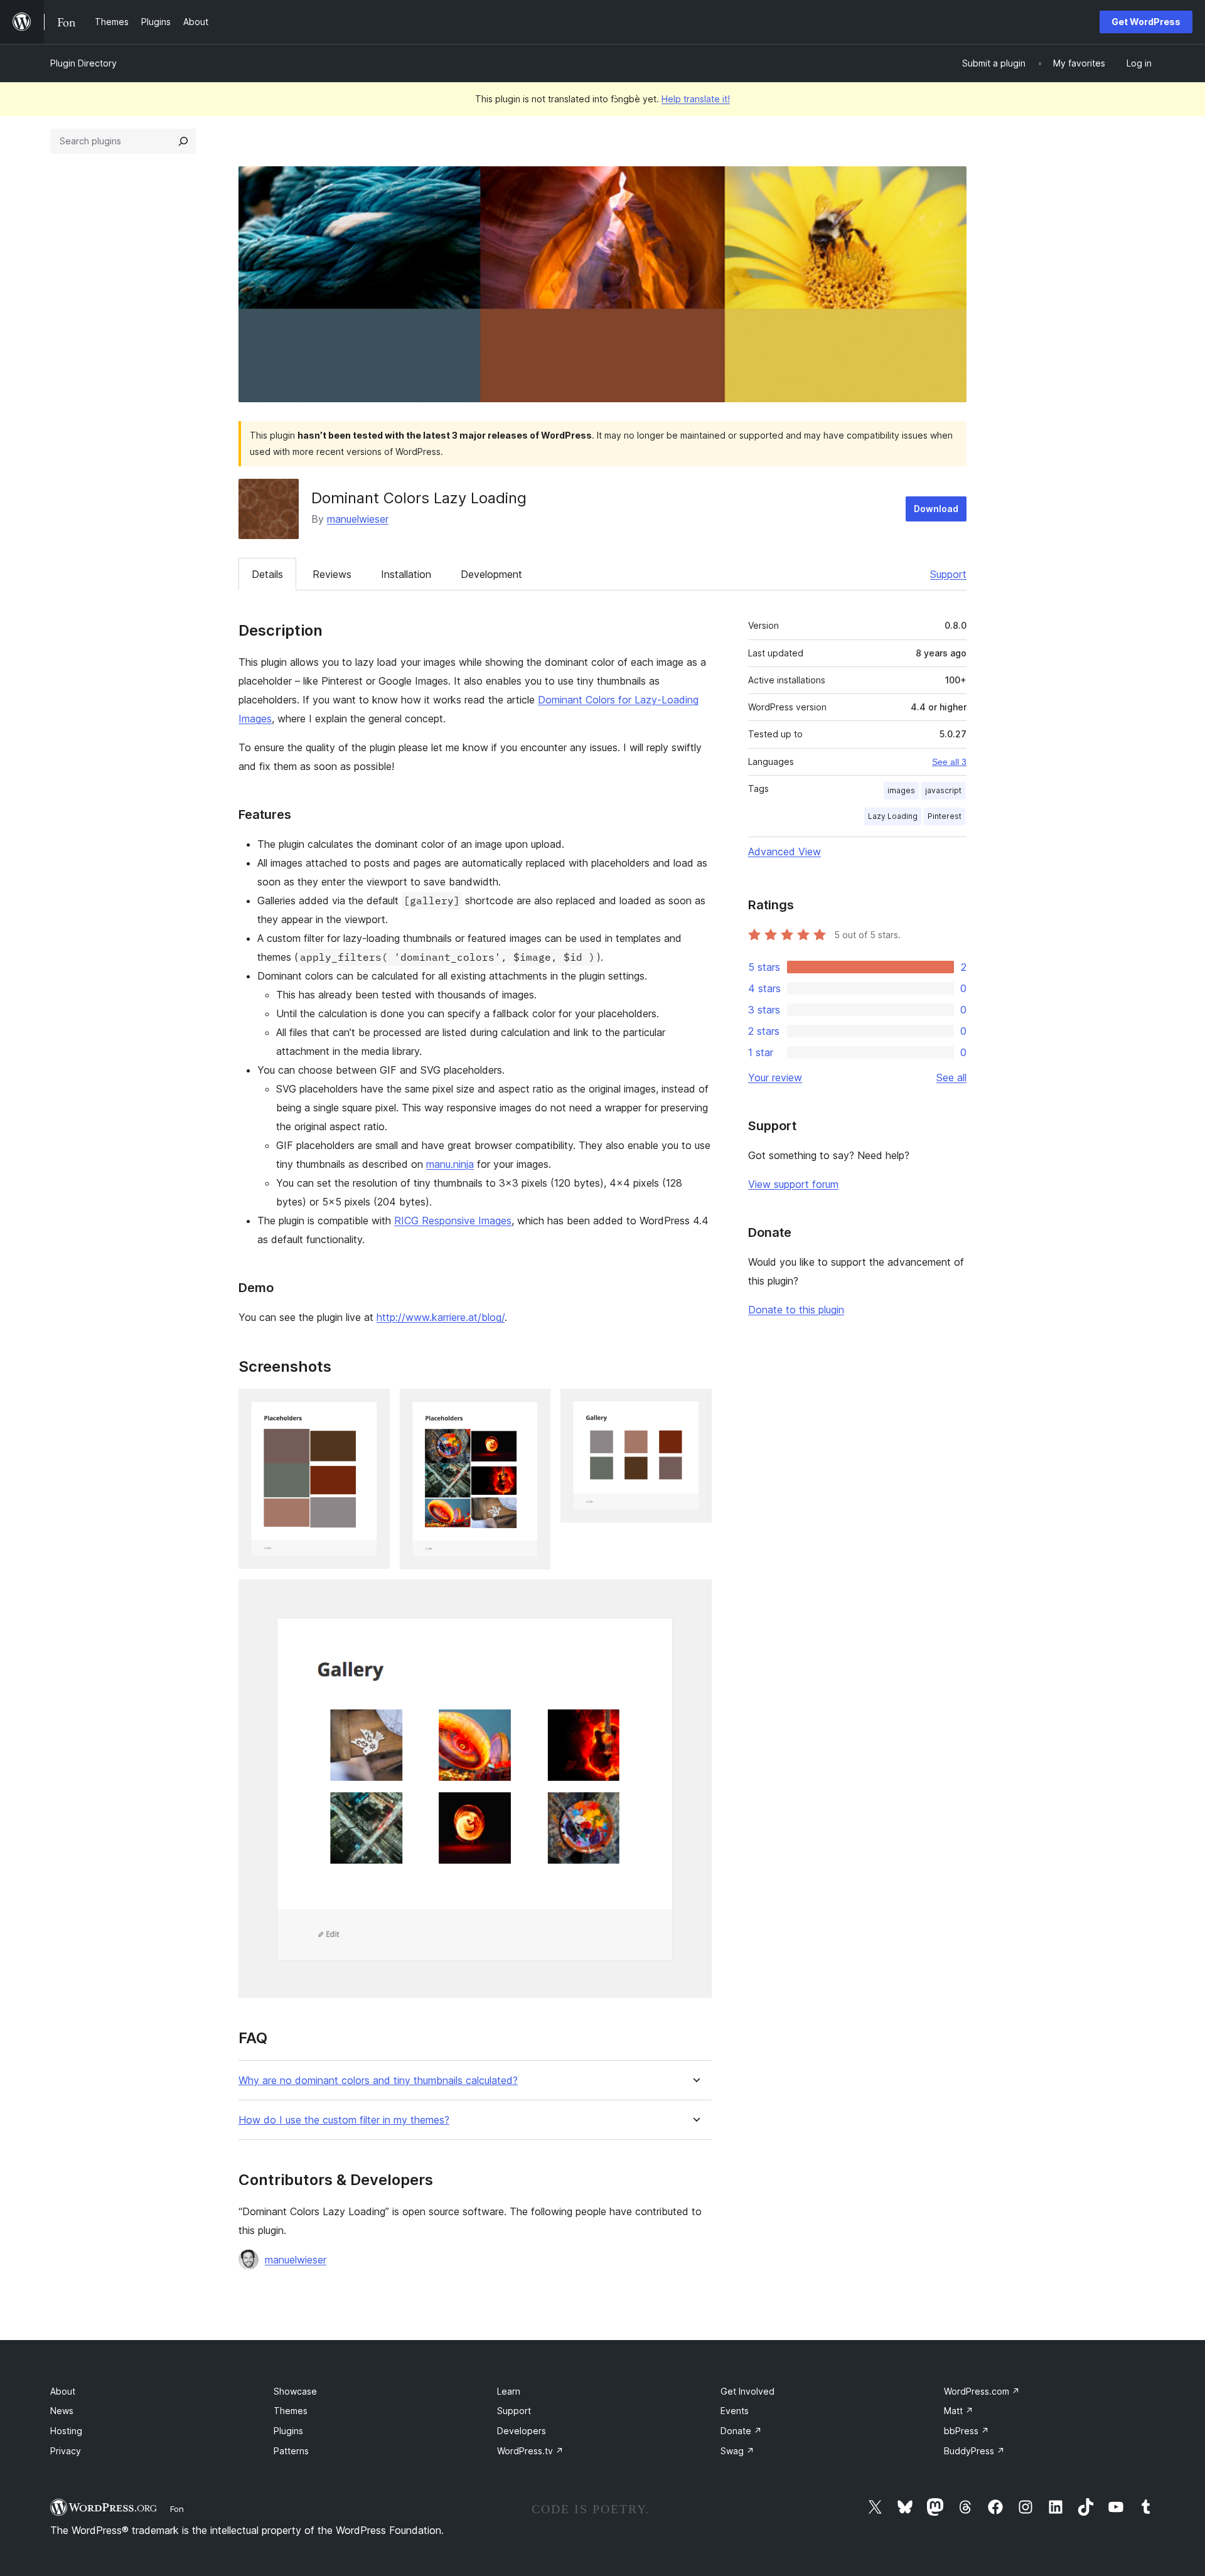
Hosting (66, 2431)
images (901, 790)
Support (948, 574)
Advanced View (785, 852)
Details (267, 574)
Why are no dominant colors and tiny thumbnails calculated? (378, 2081)
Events (735, 2411)
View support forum (793, 1184)
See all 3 (949, 762)
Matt (959, 2411)
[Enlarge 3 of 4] (695, 1406)
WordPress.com (982, 2391)
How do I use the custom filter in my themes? (344, 2120)
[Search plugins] (183, 141)
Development (491, 574)
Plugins (288, 2431)
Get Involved (747, 2391)
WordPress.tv (530, 2451)
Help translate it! (696, 99)
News (62, 2411)
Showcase (295, 2391)
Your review (775, 1077)
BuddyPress (974, 2451)
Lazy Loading (893, 816)
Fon (177, 2509)
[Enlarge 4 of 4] (695, 1596)
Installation (406, 574)
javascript (943, 790)
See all (951, 1077)
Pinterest (945, 816)
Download (936, 509)
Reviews (332, 574)
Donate (741, 2431)
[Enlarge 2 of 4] (533, 1406)
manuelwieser (358, 519)
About (63, 2391)
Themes (291, 2411)
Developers (522, 2431)
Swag (737, 2451)
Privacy (66, 2451)
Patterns (291, 2451)
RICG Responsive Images (453, 1221)
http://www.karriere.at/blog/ (441, 1317)
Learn (509, 2391)
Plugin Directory (83, 63)
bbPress (967, 2431)
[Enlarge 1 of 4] (373, 1406)
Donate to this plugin (796, 1310)
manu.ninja (450, 1164)
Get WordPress (1146, 22)
